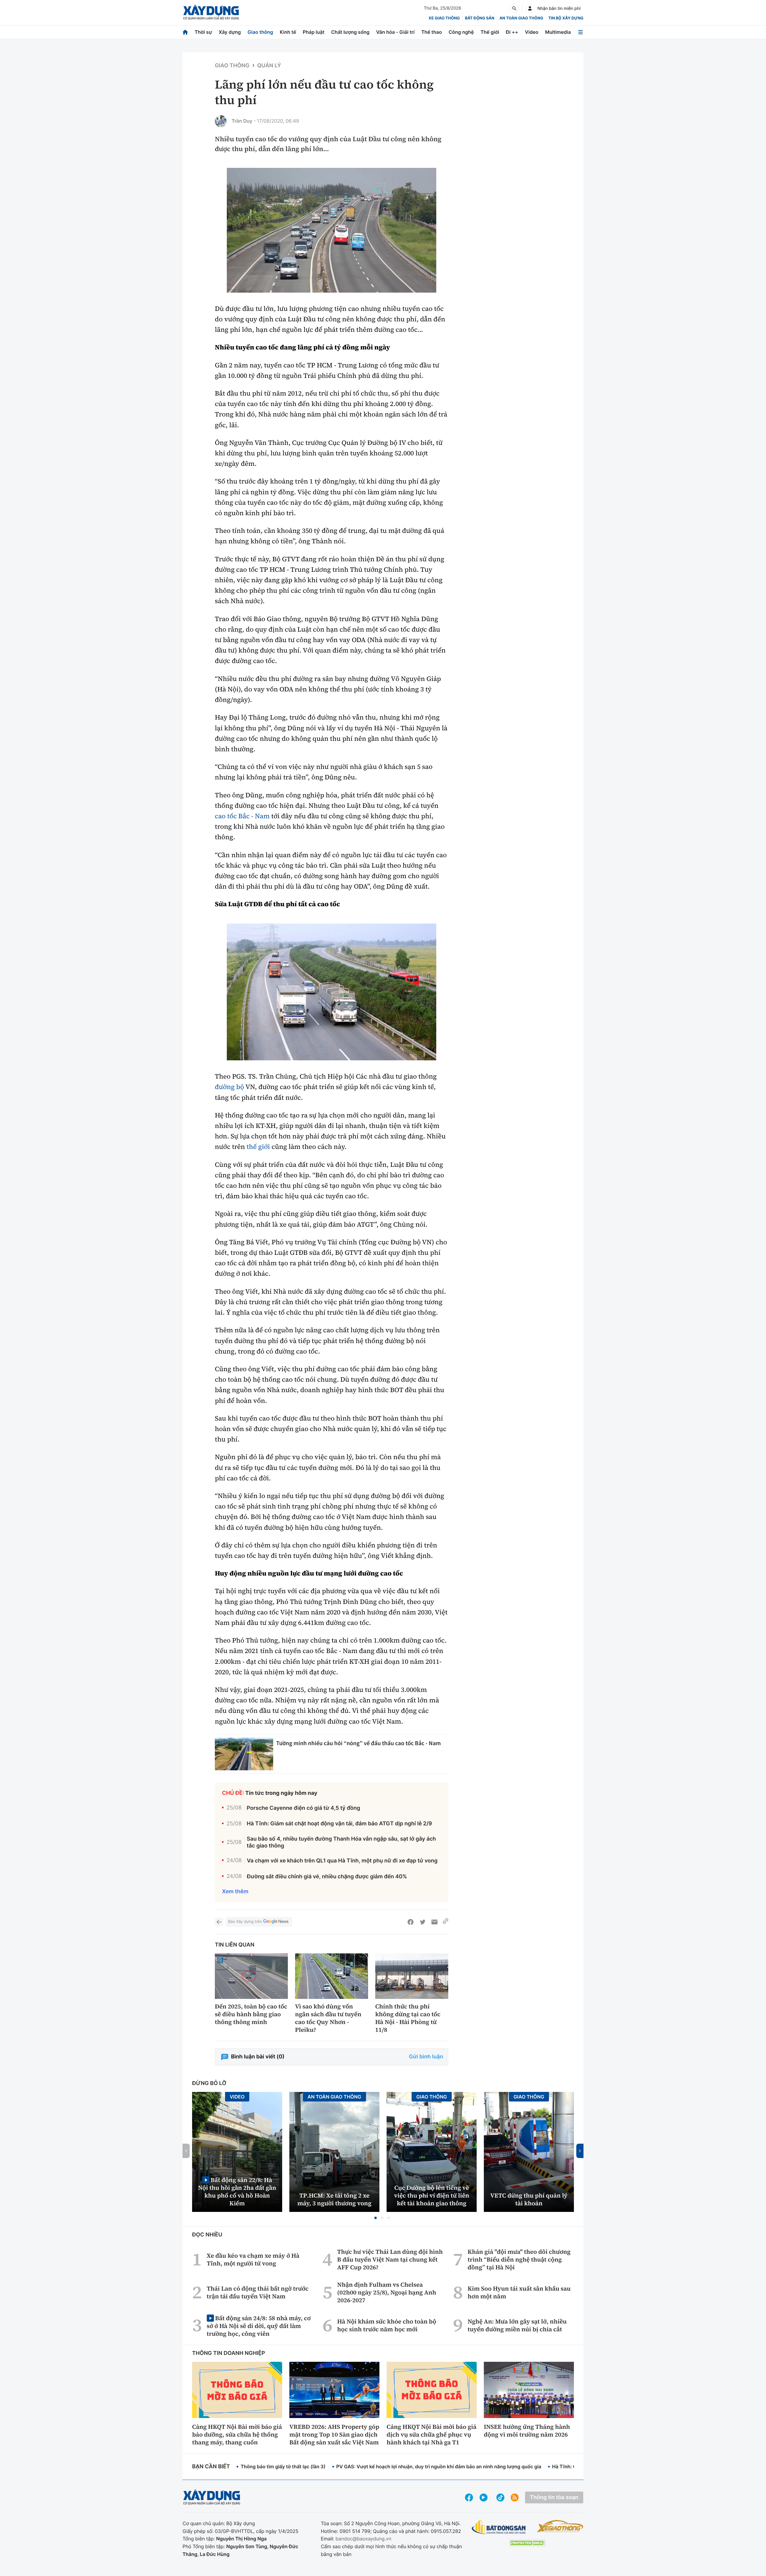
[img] (332, 230)
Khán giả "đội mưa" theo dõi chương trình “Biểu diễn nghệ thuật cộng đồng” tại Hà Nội (519, 2259)
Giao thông (260, 32)
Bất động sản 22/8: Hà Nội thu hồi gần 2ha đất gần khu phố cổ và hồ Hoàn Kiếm (237, 2191)
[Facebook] (411, 1922)
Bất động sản (480, 18)
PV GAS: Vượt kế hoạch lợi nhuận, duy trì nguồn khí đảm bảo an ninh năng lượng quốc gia (439, 2466)
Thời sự (203, 32)
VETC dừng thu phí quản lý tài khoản (529, 2199)
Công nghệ (461, 32)
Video (532, 32)
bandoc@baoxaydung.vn (363, 2539)
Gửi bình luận (426, 2057)
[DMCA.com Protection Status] (527, 2543)
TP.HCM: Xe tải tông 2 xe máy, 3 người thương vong (335, 2199)
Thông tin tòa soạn (554, 2497)
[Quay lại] (219, 1922)
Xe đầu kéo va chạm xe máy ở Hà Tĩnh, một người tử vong (253, 2259)
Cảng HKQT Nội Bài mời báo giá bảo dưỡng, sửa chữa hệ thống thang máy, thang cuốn (237, 2434)
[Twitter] (422, 1922)
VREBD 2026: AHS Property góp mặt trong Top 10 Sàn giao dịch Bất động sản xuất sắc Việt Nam (334, 2434)
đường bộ (230, 1087)
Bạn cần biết (211, 2467)
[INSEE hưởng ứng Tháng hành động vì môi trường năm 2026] (529, 2390)
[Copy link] (446, 1922)
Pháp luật (314, 32)
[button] (376, 2218)
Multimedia (558, 32)
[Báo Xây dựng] (211, 12)
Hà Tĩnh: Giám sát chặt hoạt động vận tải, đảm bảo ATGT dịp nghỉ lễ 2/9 (339, 1824)
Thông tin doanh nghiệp (229, 2353)
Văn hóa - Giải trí (395, 32)
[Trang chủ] (185, 32)
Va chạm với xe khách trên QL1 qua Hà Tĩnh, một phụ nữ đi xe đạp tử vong (342, 1861)
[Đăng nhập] (530, 8)
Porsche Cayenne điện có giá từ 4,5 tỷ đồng (304, 1808)
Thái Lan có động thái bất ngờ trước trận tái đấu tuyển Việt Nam (258, 2292)
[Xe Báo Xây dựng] (560, 2526)
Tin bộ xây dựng (566, 18)
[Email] (434, 1922)
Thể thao (432, 32)
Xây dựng (230, 32)
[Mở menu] (580, 32)
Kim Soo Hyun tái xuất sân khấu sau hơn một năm (519, 2292)
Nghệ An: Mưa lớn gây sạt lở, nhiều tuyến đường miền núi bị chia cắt (517, 2325)
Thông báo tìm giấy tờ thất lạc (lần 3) (283, 2466)
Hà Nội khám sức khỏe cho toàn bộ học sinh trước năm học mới (387, 2325)
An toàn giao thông (521, 18)
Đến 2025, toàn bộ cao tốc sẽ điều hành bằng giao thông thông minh (251, 2014)
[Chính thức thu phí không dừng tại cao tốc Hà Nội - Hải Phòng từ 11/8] (412, 1976)
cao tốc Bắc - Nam (242, 816)
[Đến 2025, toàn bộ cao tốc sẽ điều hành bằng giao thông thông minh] (251, 1976)
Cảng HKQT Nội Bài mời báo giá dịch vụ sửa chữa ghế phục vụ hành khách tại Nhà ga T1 (431, 2434)
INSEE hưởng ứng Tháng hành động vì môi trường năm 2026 (527, 2431)
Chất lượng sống (350, 32)
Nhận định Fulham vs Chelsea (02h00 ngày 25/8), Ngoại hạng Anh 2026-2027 (387, 2292)
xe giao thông (444, 18)
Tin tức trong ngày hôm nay (281, 1793)
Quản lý (269, 66)
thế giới (258, 1147)
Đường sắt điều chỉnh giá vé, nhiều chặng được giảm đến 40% (327, 1877)
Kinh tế (288, 32)
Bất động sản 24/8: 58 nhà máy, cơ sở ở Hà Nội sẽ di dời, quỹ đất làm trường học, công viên (259, 2326)
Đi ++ (512, 32)
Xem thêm (235, 1892)
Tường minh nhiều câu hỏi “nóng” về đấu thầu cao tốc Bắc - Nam (358, 1743)
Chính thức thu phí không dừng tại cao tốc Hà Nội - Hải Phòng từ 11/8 (408, 2018)
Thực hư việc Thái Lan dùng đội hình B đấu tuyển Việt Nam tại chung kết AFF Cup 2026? (390, 2259)
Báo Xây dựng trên (245, 1922)
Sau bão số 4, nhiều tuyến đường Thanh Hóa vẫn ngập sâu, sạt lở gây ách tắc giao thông (341, 1842)
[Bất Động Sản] (499, 2527)
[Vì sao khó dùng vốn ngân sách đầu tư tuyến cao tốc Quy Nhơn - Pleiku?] (332, 1976)
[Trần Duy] (221, 121)
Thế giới (490, 32)
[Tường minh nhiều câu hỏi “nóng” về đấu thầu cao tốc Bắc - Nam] (244, 1754)
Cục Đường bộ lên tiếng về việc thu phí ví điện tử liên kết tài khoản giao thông (432, 2195)
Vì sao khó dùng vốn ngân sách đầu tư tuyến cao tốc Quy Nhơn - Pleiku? (328, 2018)
